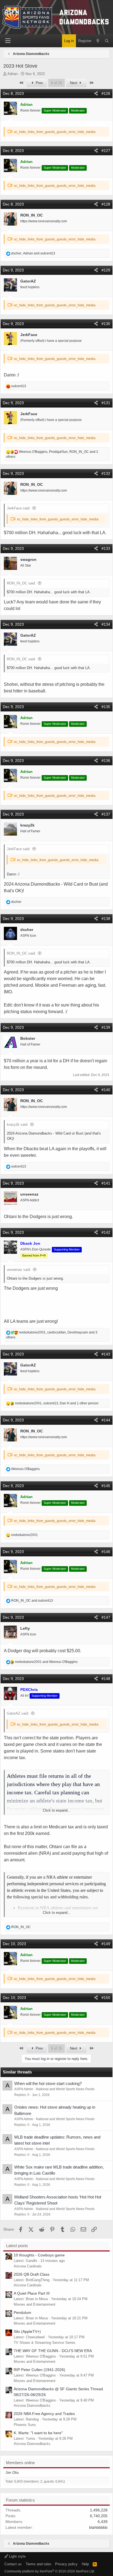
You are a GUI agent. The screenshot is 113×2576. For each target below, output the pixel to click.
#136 (106, 761)
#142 (106, 1232)
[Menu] (8, 41)
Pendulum (22, 2312)
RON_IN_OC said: (21, 583)
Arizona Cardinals (28, 2266)
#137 (106, 814)
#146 (106, 1552)
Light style (17, 2556)
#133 (106, 548)
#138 (106, 919)
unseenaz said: (19, 1270)
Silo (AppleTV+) (27, 2331)
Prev (39, 83)
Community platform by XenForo (50, 2571)
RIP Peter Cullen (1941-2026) (39, 2370)
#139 (106, 1027)
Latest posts (17, 2246)
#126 (106, 93)
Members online (20, 2463)
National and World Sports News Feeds (65, 2089)
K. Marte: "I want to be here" (38, 2433)
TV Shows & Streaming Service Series (45, 2343)
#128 (106, 204)
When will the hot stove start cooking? (48, 2083)
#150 (106, 1998)
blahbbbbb (98, 2527)
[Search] (107, 41)
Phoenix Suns (25, 2425)
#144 (106, 1420)
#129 (106, 270)
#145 (106, 1486)
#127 (106, 151)
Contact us (13, 2564)
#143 (106, 1354)
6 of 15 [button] (56, 83)
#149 (106, 1944)
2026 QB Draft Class (32, 2274)
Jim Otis (12, 2473)
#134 (106, 624)
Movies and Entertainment (35, 2304)
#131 (106, 403)
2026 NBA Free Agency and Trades (44, 2414)
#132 (106, 473)
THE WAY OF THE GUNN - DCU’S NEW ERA (53, 2351)
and (32, 1601)
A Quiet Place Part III (32, 2293)
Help (85, 2564)
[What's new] (98, 41)
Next (74, 83)
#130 (106, 324)
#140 (106, 1090)
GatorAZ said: (18, 1713)
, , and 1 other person (57, 1403)
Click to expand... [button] (57, 1810)
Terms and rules (39, 2564)
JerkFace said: (19, 508)
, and (33, 253)
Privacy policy (66, 2564)
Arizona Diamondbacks (32, 2406)
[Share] (96, 94)
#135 (106, 707)
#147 (106, 1617)
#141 (106, 1183)
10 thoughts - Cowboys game (39, 2255)
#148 (106, 1679)
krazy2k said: (18, 1125)
